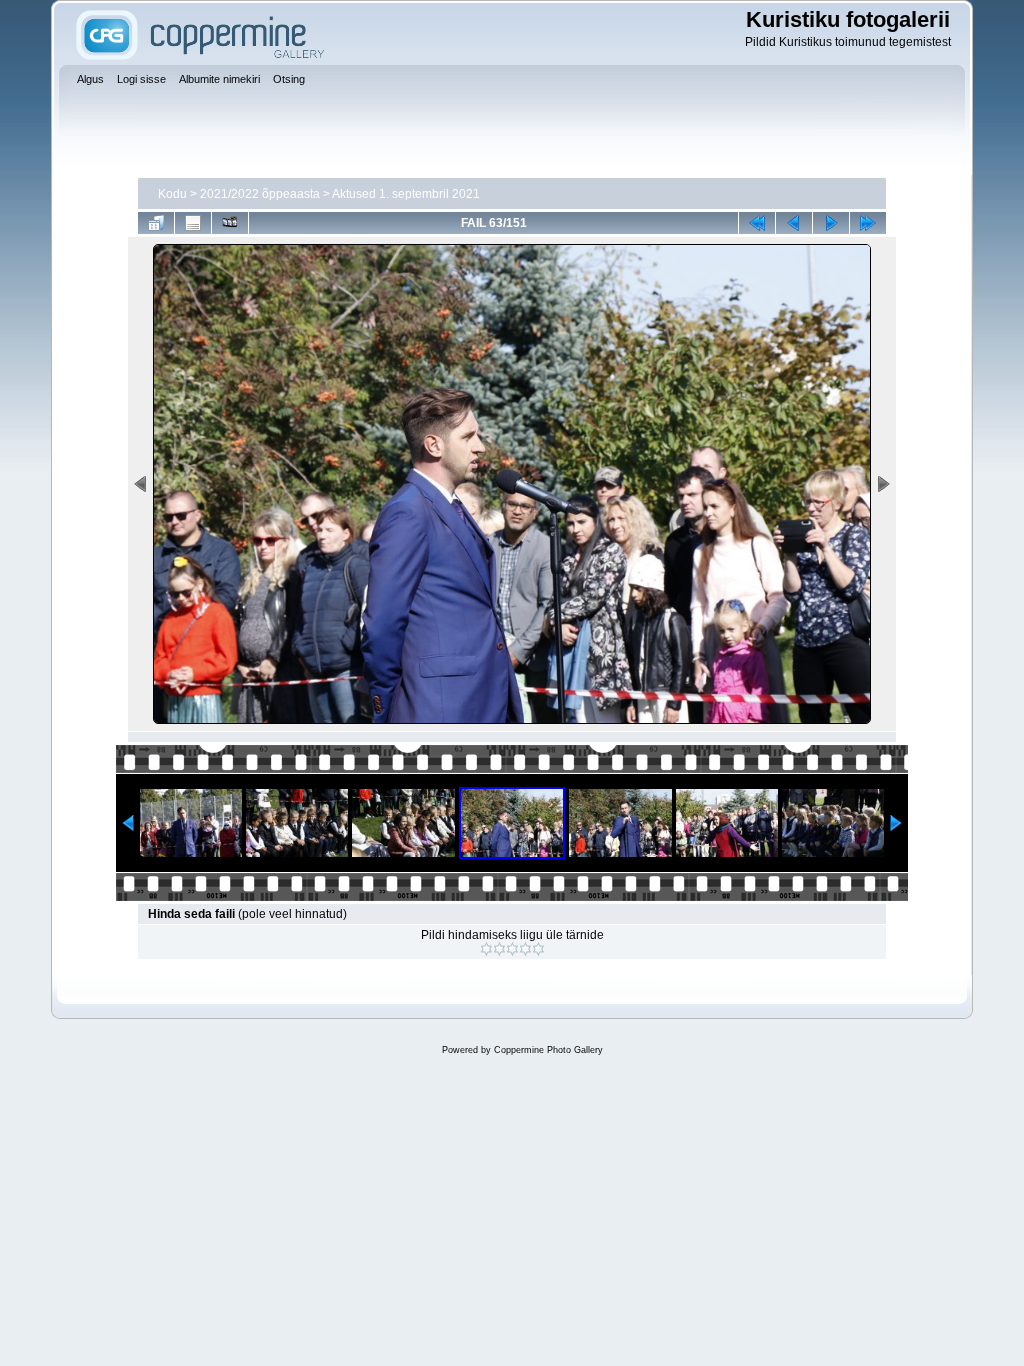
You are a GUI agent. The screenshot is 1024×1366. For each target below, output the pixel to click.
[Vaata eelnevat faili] (794, 223)
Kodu (172, 194)
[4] (525, 949)
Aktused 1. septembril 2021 (406, 194)
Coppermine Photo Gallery (548, 1050)
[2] (499, 949)
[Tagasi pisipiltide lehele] (156, 223)
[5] (538, 949)
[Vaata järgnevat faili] (831, 223)
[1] (486, 949)
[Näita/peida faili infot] (193, 223)
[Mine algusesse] (757, 223)
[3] (512, 949)
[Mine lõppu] (868, 223)
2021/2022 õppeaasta (260, 194)
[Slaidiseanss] (230, 223)
